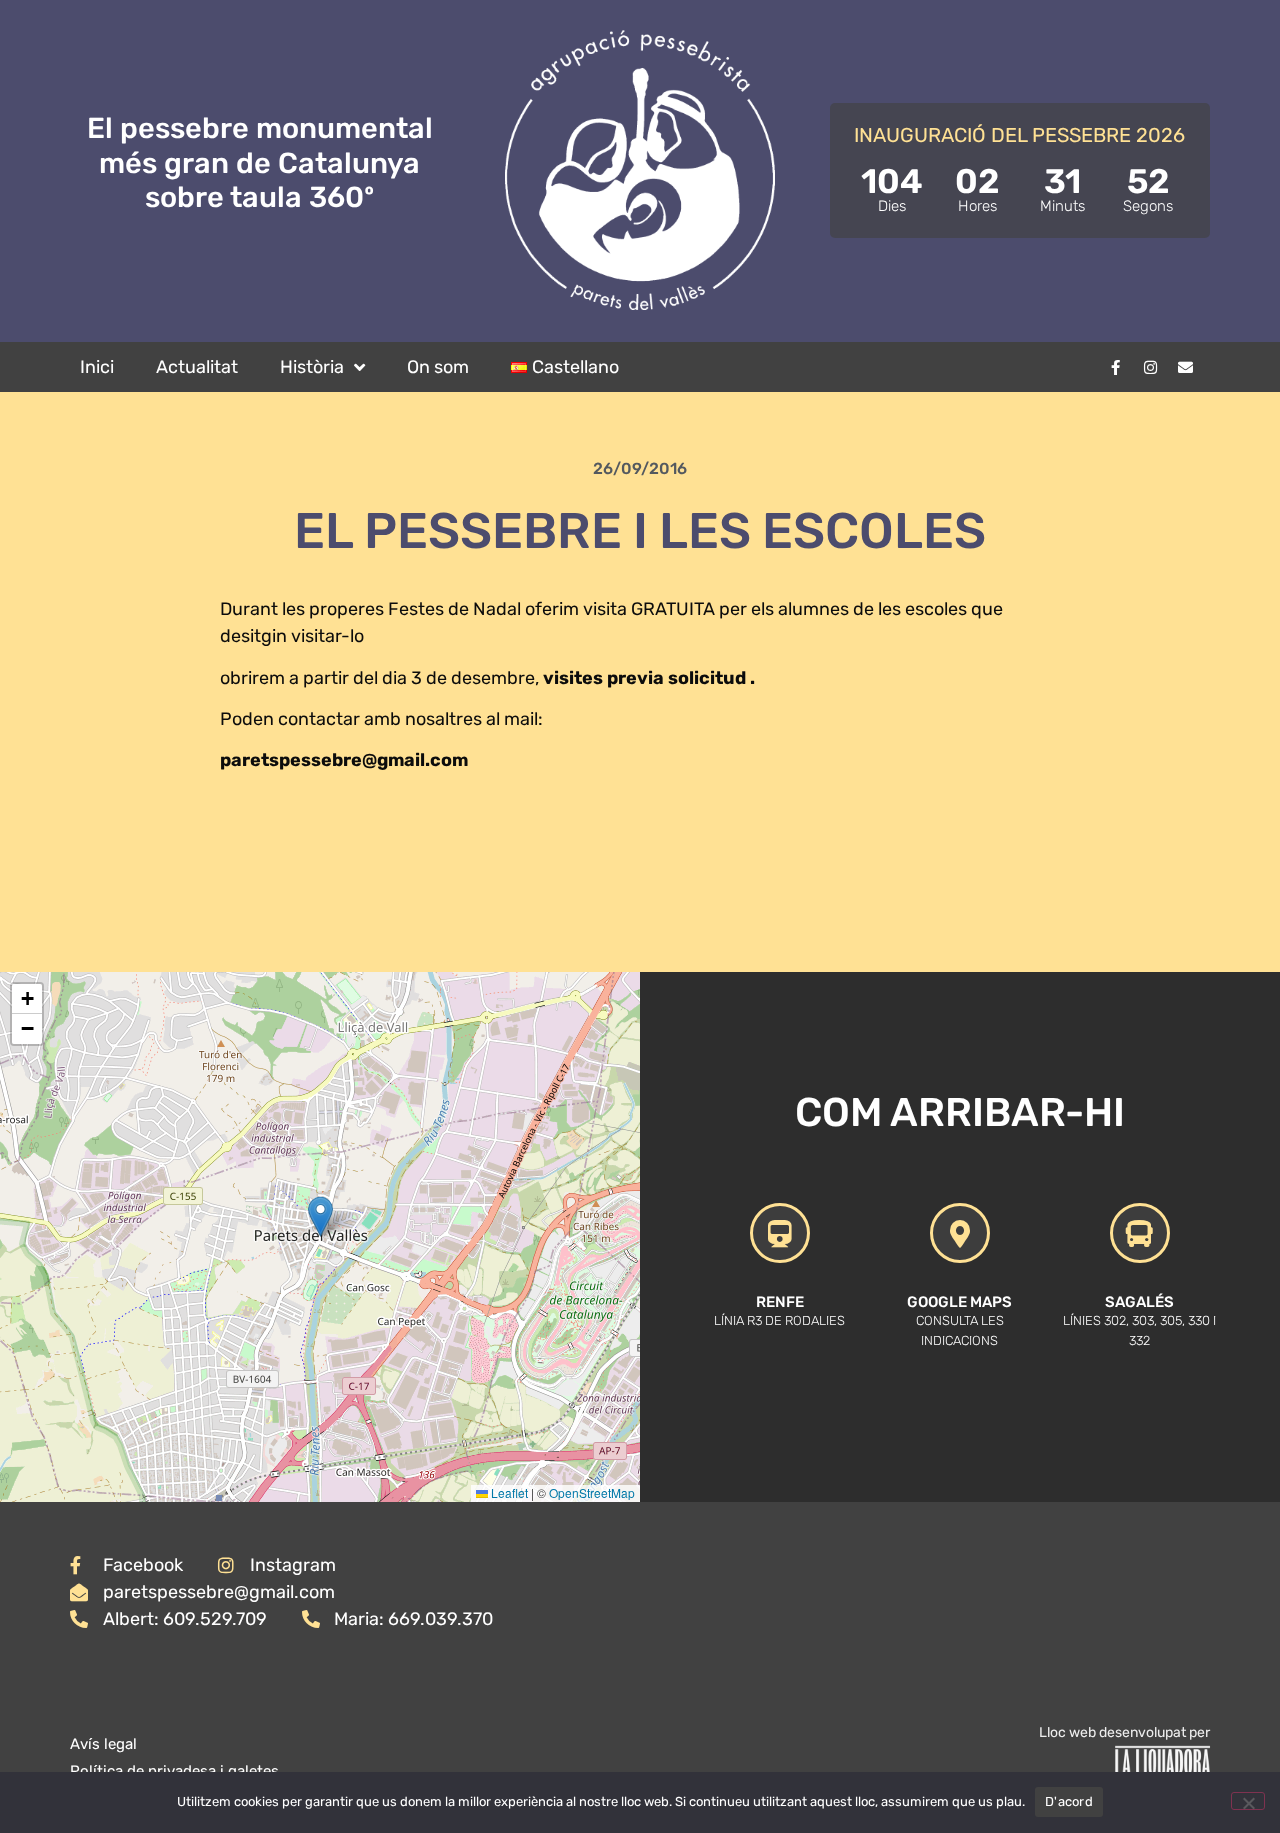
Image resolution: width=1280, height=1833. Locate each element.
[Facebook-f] (1115, 367)
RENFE (780, 1302)
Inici (97, 367)
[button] (320, 1216)
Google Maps (959, 1302)
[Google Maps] (960, 1233)
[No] (1248, 1801)
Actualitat (197, 367)
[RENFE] (780, 1233)
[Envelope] (1185, 367)
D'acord (1069, 1801)
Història (312, 367)
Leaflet (508, 1492)
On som (438, 367)
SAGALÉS (1139, 1302)
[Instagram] (1150, 367)
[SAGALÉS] (1140, 1233)
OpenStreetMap (592, 1492)
